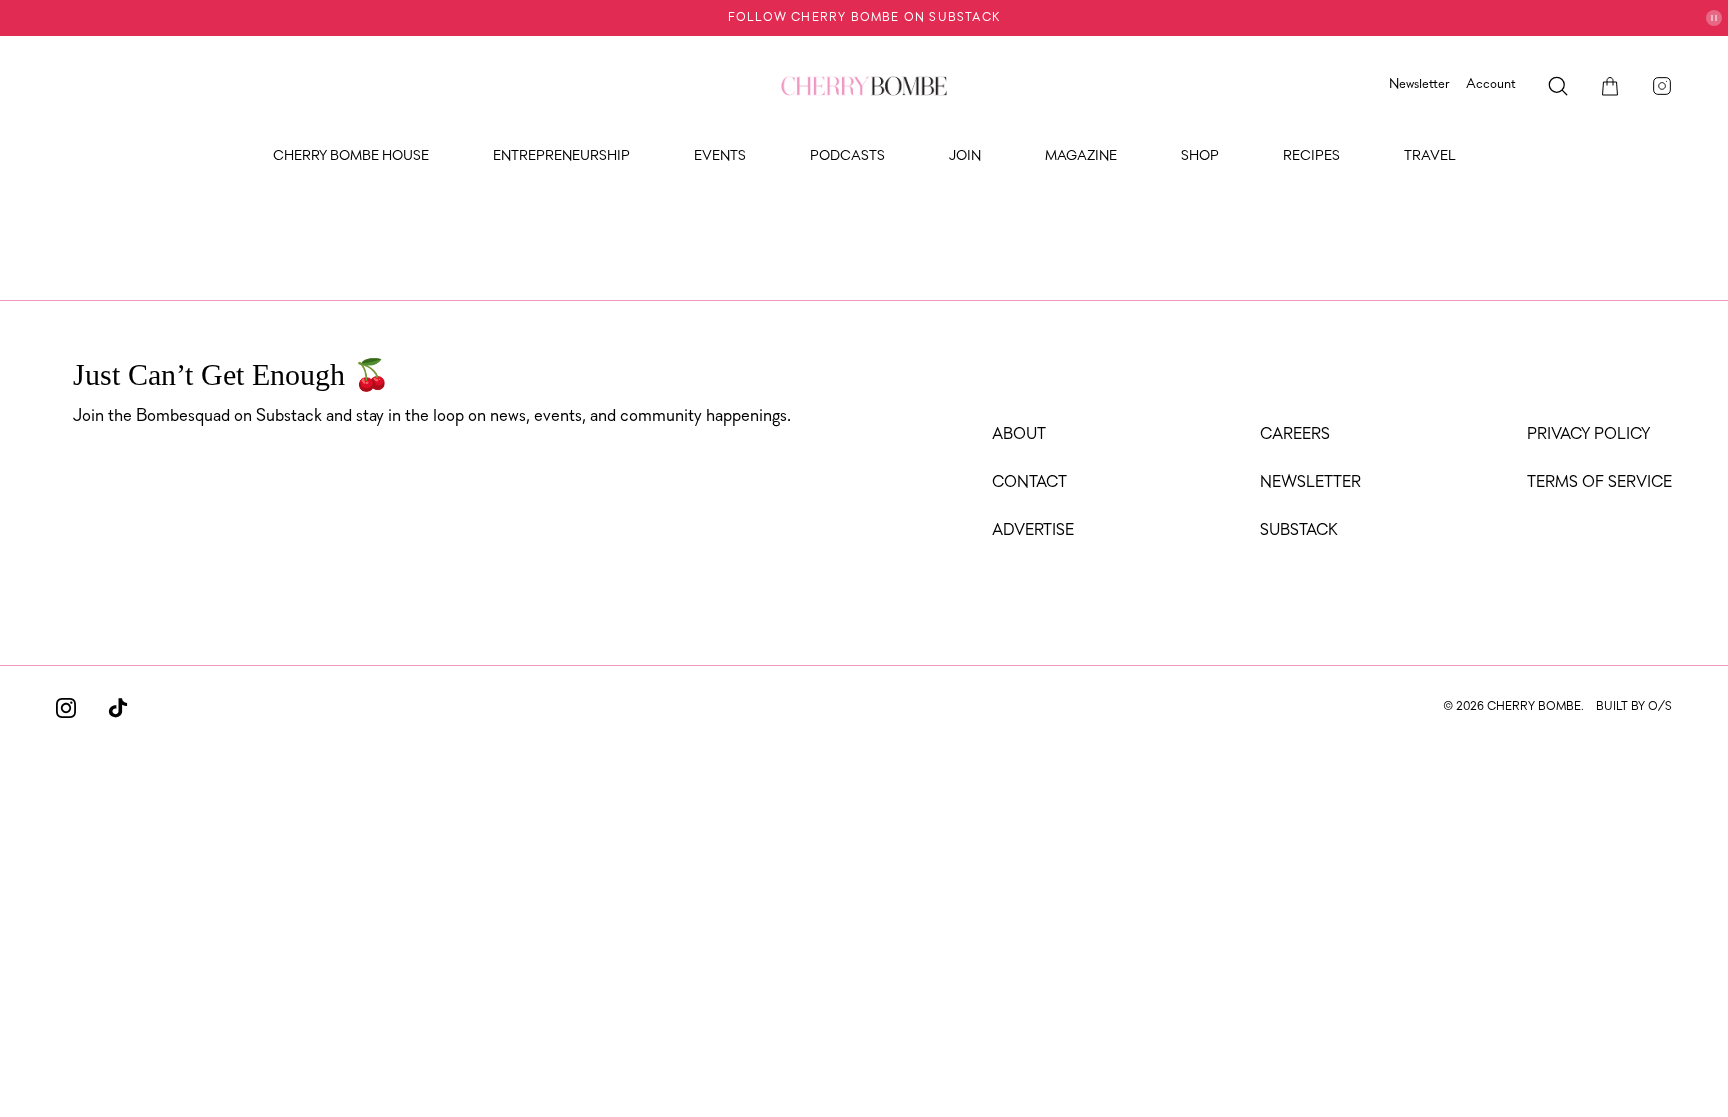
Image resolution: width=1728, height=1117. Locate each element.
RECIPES (1311, 156)
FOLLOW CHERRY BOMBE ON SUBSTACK (864, 18)
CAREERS (1295, 435)
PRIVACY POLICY (1588, 435)
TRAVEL (1430, 156)
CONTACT (1029, 483)
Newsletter (1419, 84)
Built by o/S (1634, 707)
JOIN (965, 156)
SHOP (1200, 156)
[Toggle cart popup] (1610, 86)
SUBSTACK (1299, 531)
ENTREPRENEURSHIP (561, 156)
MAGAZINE (1081, 156)
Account (1491, 84)
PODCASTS (847, 156)
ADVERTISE (1033, 531)
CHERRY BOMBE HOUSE (351, 156)
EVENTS (720, 156)
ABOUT (1019, 435)
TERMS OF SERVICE (1599, 483)
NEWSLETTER (1310, 483)
